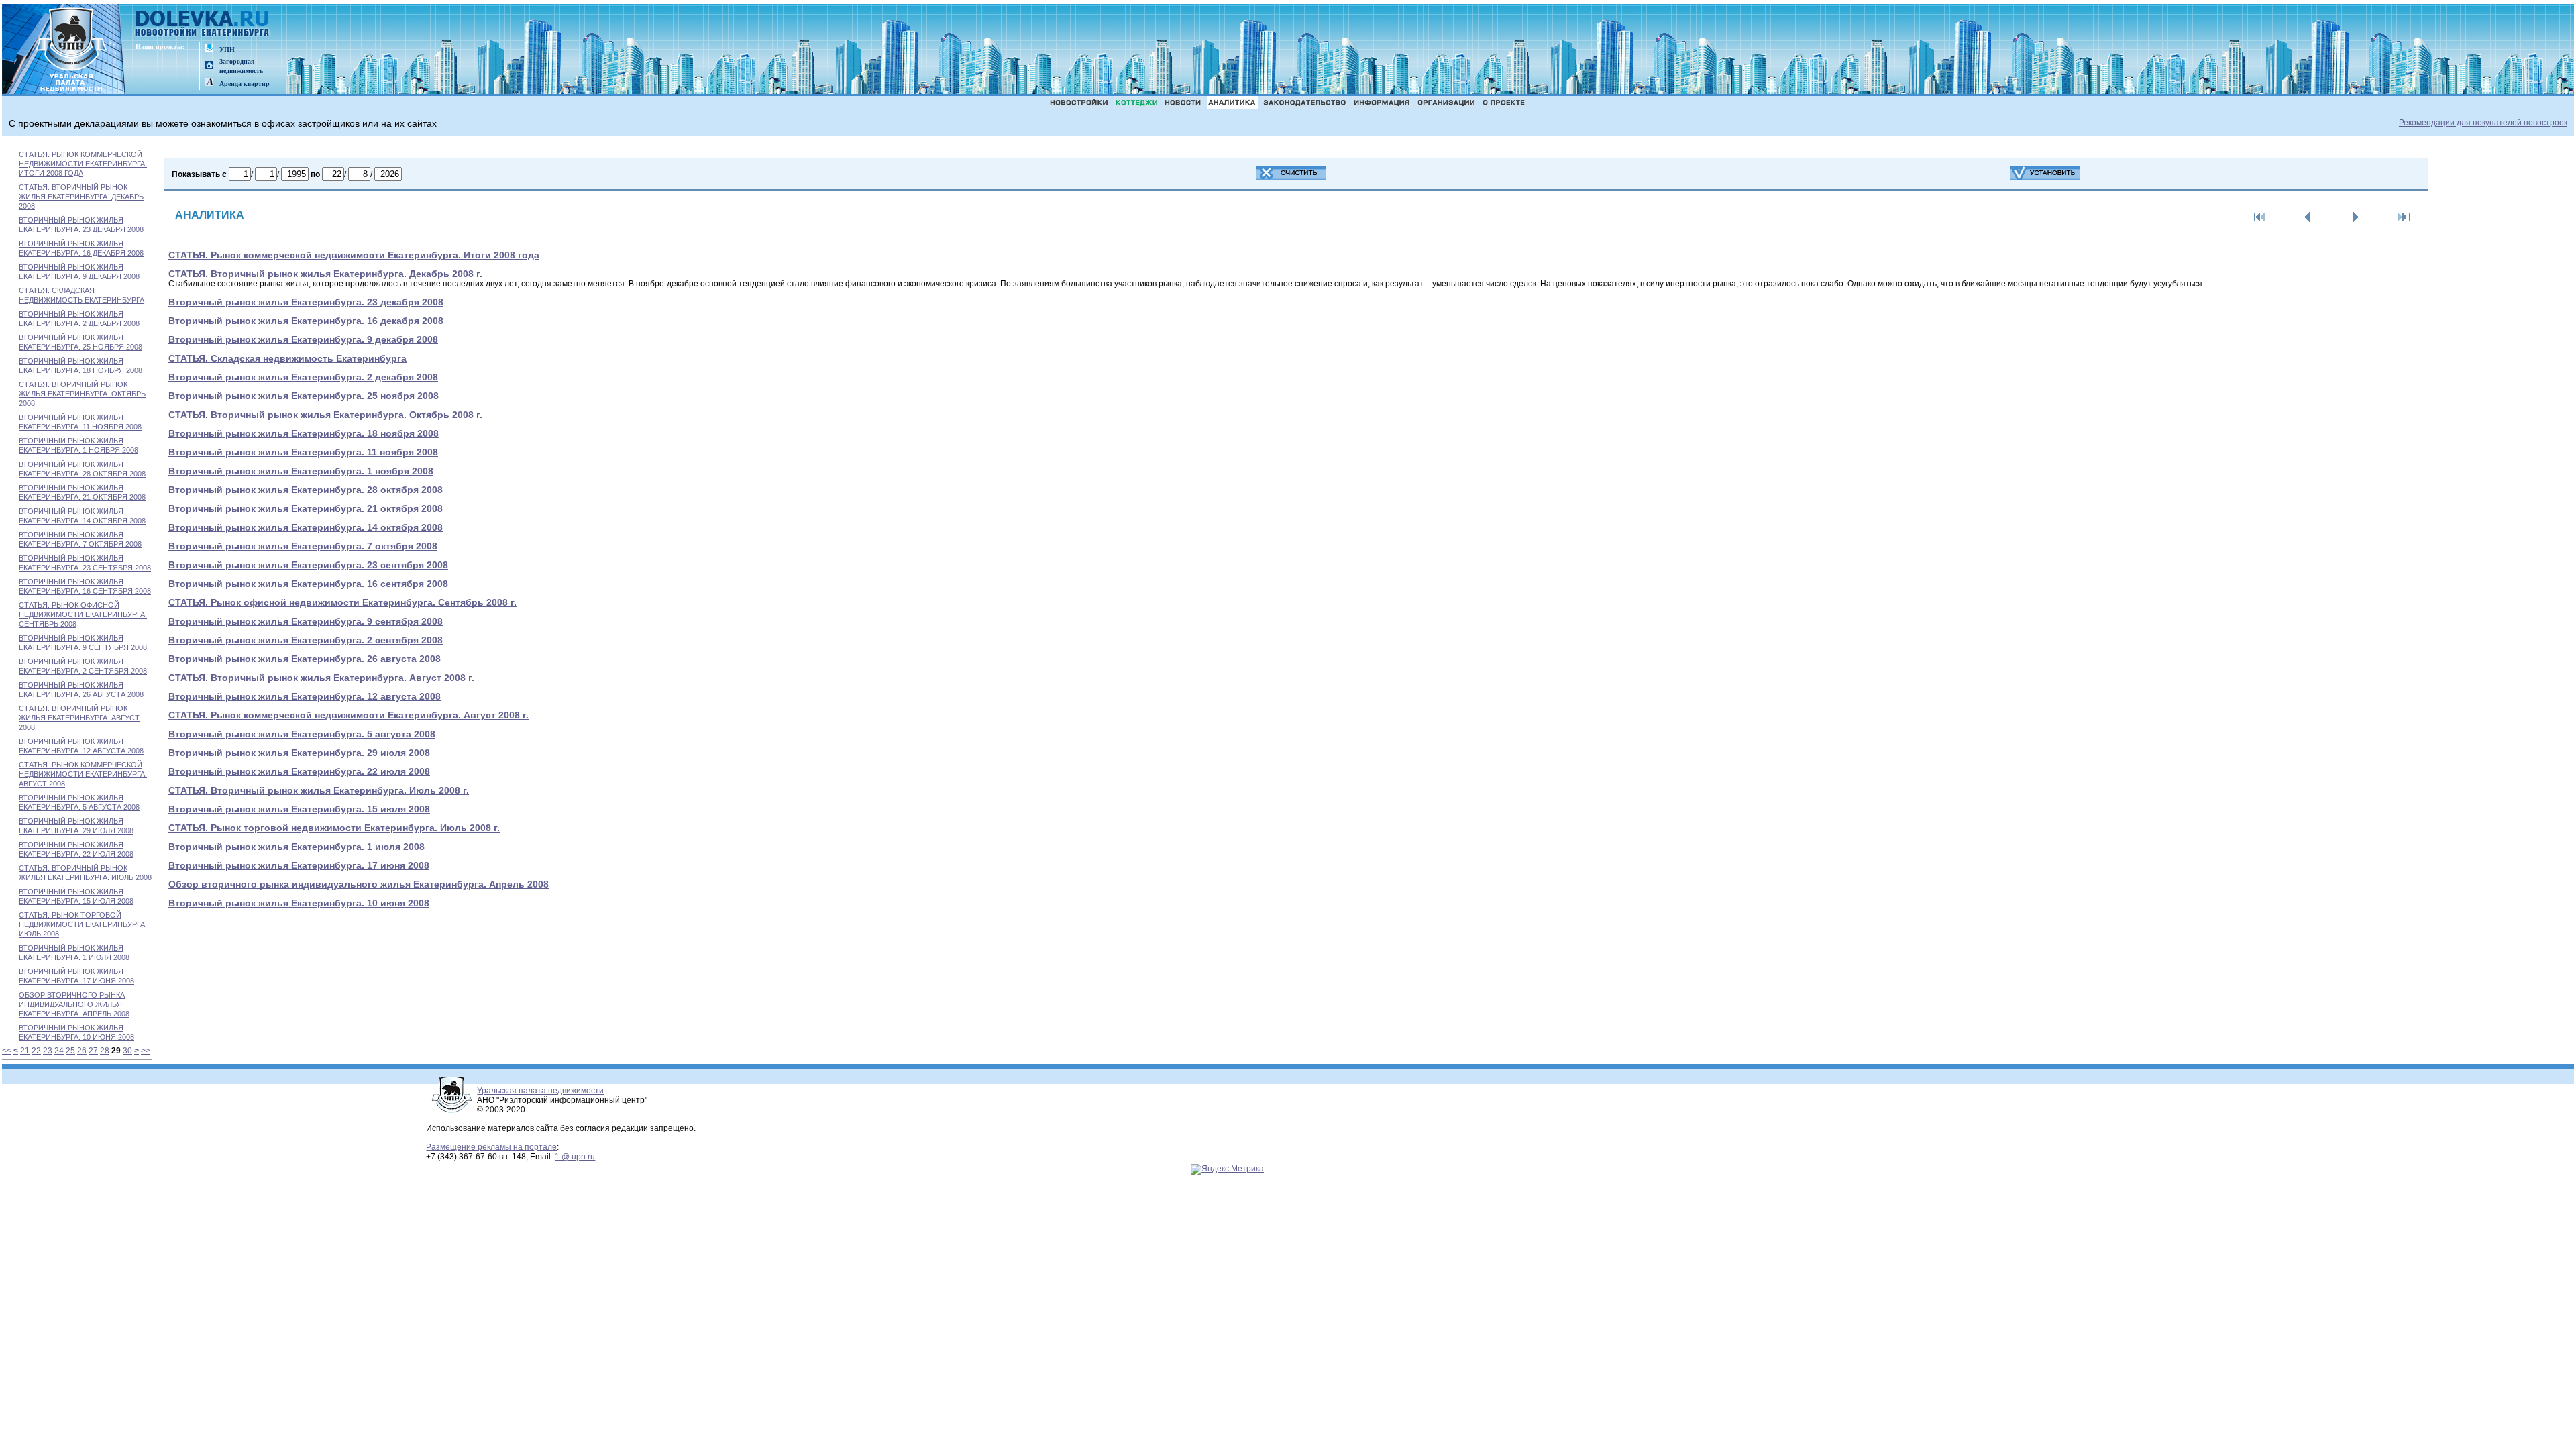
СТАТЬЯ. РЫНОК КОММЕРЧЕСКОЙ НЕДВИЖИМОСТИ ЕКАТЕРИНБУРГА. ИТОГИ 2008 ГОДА (83, 164)
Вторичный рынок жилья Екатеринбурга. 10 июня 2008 (299, 903)
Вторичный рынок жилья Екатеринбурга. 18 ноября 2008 (304, 433)
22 (36, 1051)
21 (25, 1051)
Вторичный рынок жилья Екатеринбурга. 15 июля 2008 (299, 809)
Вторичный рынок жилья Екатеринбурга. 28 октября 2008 (306, 490)
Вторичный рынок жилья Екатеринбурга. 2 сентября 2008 (306, 640)
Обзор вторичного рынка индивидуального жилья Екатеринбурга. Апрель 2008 (359, 884)
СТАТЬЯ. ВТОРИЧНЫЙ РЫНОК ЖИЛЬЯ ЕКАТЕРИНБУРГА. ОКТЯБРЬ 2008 (82, 394)
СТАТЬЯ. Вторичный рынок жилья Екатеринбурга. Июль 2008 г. (319, 790)
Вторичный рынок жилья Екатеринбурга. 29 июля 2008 (299, 753)
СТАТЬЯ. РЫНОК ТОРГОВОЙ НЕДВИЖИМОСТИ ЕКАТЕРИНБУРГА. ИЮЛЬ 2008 (83, 924)
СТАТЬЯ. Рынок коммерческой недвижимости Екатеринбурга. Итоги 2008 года (354, 255)
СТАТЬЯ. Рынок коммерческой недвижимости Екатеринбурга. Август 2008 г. (348, 715)
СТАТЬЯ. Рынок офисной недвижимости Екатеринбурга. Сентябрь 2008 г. (342, 602)
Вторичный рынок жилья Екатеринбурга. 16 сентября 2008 (308, 584)
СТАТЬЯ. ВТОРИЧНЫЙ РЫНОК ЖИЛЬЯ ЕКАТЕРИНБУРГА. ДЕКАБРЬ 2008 (81, 197)
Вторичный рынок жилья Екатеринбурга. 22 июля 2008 (299, 771)
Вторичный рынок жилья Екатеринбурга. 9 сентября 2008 (306, 621)
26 (82, 1051)
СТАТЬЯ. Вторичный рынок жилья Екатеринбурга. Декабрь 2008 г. (325, 274)
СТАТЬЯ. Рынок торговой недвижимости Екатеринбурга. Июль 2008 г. (334, 828)
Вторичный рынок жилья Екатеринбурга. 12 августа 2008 (305, 696)
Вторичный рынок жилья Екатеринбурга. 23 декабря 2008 (306, 302)
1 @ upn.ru (575, 1157)
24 (59, 1051)
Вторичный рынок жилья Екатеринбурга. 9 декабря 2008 (303, 339)
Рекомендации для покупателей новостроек (2483, 123)
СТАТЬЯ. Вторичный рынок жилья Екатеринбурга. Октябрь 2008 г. (325, 415)
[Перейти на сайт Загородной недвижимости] (209, 66)
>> (146, 1051)
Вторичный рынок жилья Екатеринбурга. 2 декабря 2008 (303, 377)
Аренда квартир (245, 84)
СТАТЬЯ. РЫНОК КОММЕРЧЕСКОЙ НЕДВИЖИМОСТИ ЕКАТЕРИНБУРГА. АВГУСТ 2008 (83, 774)
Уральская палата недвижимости (540, 1091)
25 (70, 1051)
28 (105, 1051)
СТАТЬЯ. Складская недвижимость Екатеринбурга (287, 358)
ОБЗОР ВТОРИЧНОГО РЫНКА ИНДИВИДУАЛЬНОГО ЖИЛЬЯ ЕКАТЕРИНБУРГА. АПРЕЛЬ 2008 (74, 1004)
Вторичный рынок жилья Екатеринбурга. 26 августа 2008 (305, 659)
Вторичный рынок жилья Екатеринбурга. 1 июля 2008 (297, 847)
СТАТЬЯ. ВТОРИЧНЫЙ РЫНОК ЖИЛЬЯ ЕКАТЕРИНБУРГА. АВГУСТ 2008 (79, 718)
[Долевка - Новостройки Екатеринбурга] (203, 24)
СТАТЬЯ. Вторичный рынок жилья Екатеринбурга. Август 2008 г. (321, 678)
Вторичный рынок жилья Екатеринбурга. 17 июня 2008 (299, 865)
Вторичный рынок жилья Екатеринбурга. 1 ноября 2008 (301, 471)
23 (48, 1051)
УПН (227, 49)
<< (7, 1051)
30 (127, 1051)
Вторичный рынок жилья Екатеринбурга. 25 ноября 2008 (304, 396)
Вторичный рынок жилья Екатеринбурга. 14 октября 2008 (306, 527)
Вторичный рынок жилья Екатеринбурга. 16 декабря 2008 (306, 321)
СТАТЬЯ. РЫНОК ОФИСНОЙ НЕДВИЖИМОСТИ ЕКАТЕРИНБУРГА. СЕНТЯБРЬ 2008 (83, 614)
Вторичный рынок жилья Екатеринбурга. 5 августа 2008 (302, 734)
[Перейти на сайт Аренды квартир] (209, 83)
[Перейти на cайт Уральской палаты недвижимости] (209, 49)
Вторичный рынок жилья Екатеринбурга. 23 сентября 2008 (308, 565)
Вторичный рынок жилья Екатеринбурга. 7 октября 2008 (303, 546)
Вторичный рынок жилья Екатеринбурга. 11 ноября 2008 (303, 452)
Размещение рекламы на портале (491, 1147)
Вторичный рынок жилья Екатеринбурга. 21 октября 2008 (306, 508)
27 (93, 1051)
